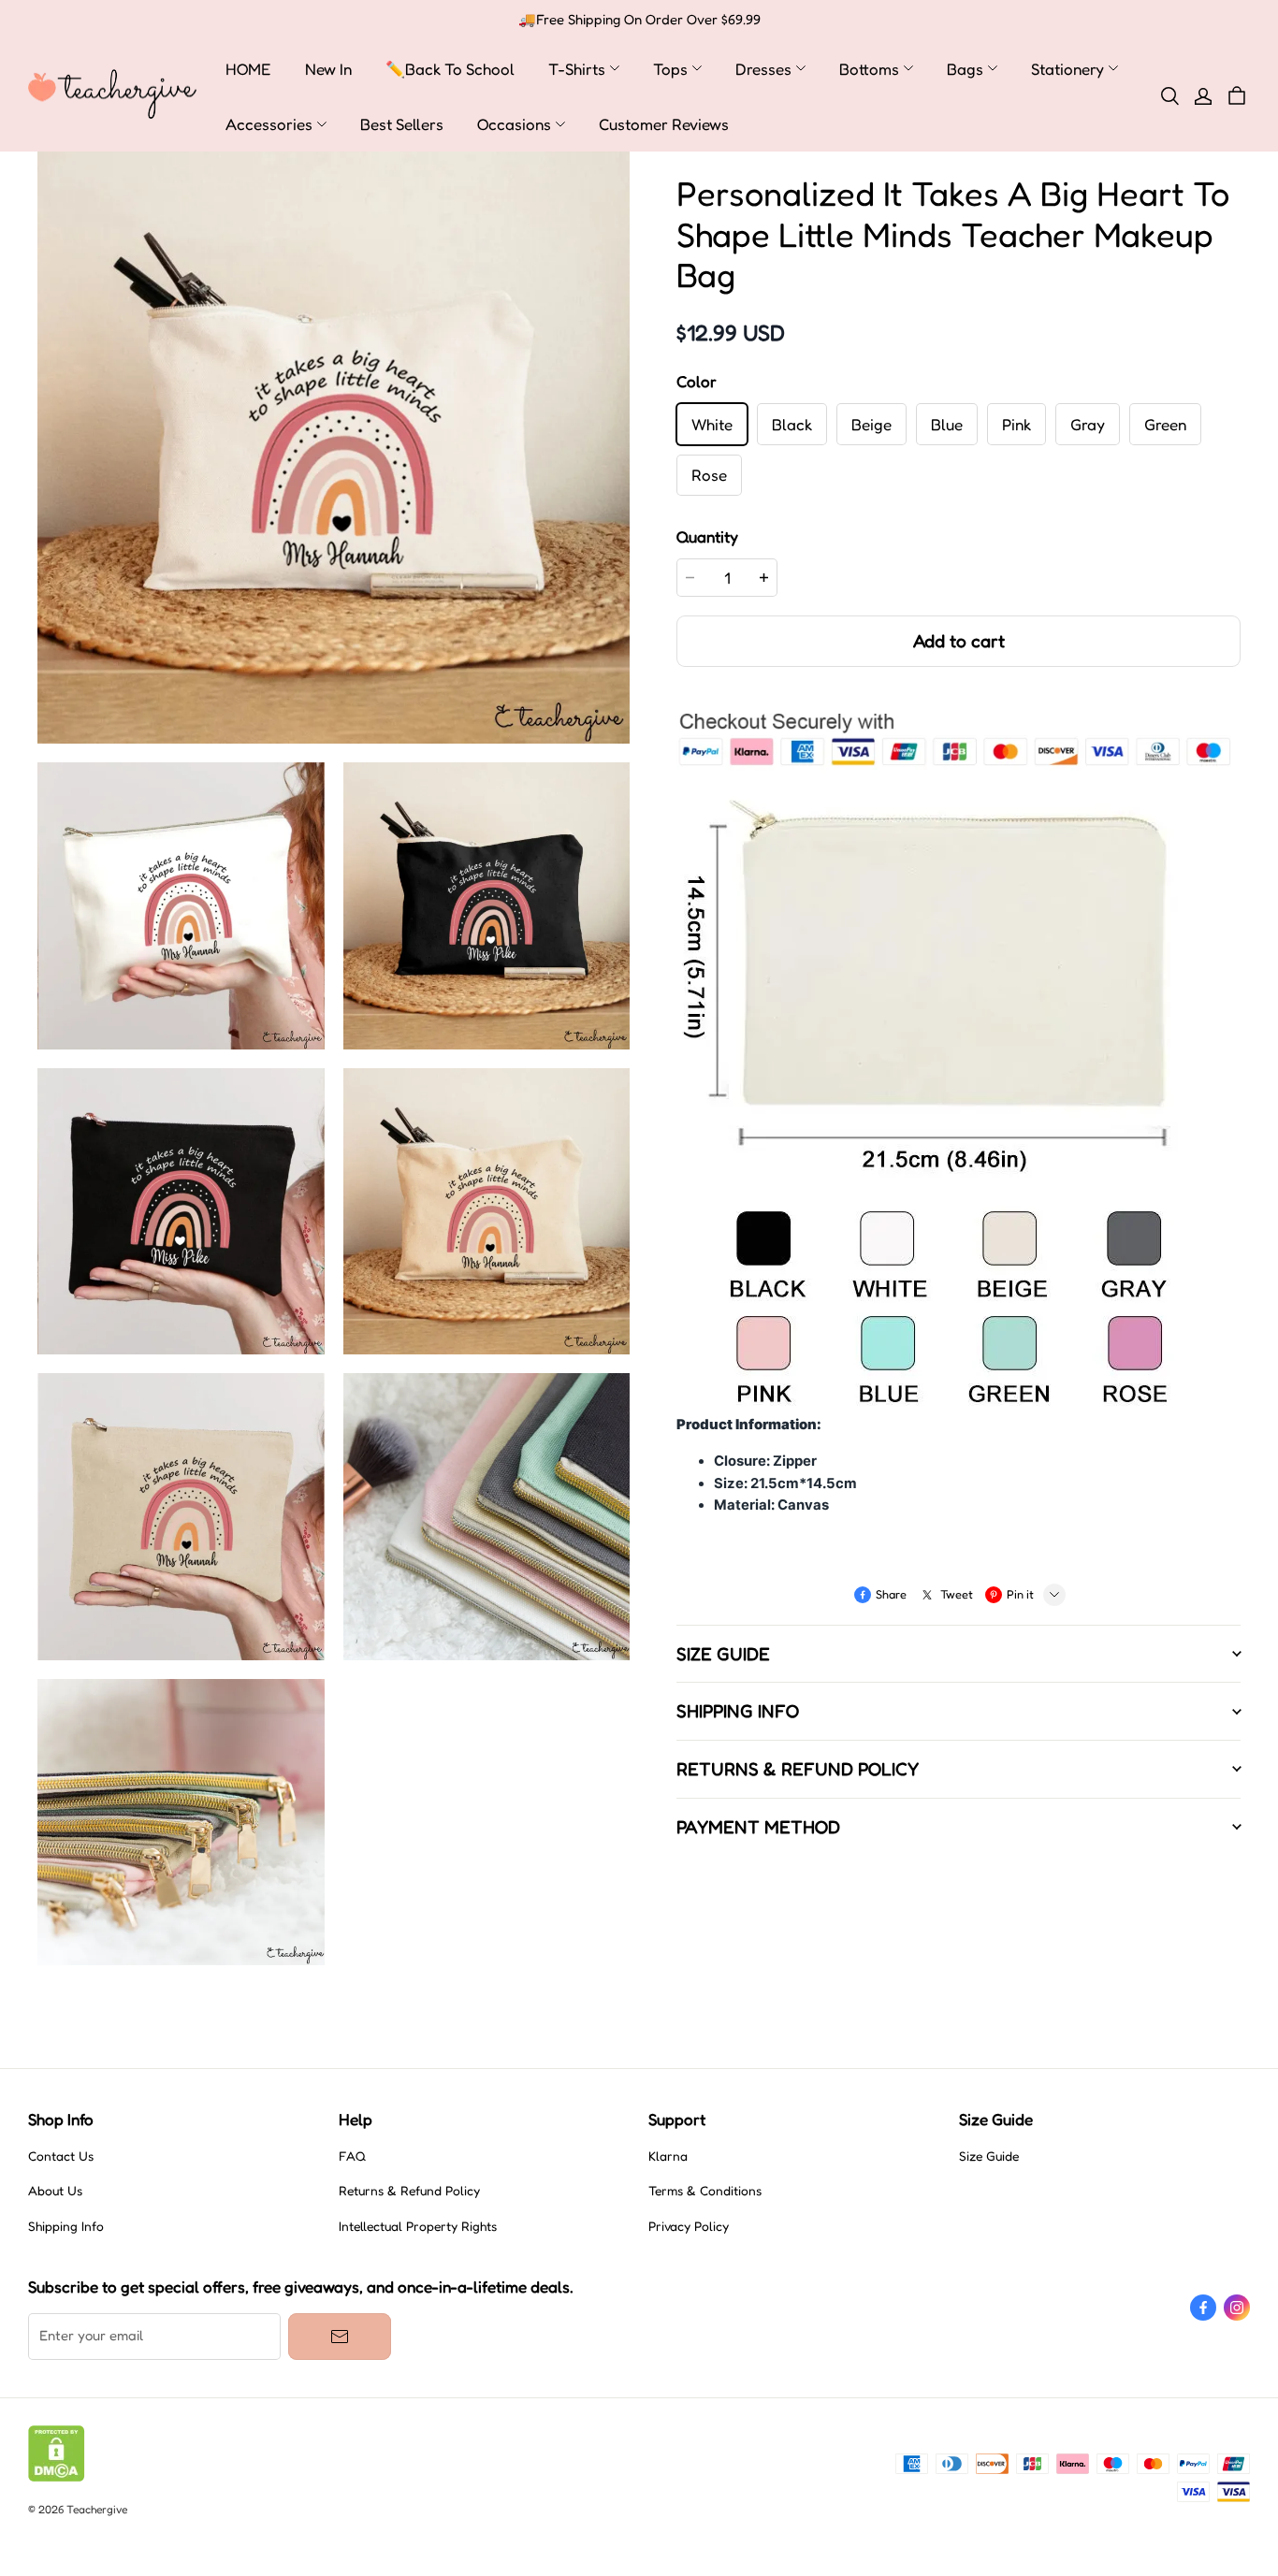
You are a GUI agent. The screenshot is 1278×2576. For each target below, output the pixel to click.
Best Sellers (402, 124)
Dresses (763, 69)
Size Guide (989, 2156)
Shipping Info (66, 2226)
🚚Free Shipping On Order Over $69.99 (639, 20)
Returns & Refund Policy (409, 2191)
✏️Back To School (450, 69)
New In (328, 69)
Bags (965, 69)
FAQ (352, 2156)
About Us (55, 2191)
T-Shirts (577, 69)
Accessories (269, 124)
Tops (670, 69)
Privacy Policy (689, 2226)
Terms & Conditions (705, 2191)
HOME (248, 69)
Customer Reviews (664, 124)
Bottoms (869, 69)
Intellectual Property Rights (418, 2226)
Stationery (1067, 69)
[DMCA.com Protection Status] (57, 2477)
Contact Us (61, 2156)
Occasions (514, 124)
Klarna (668, 2156)
